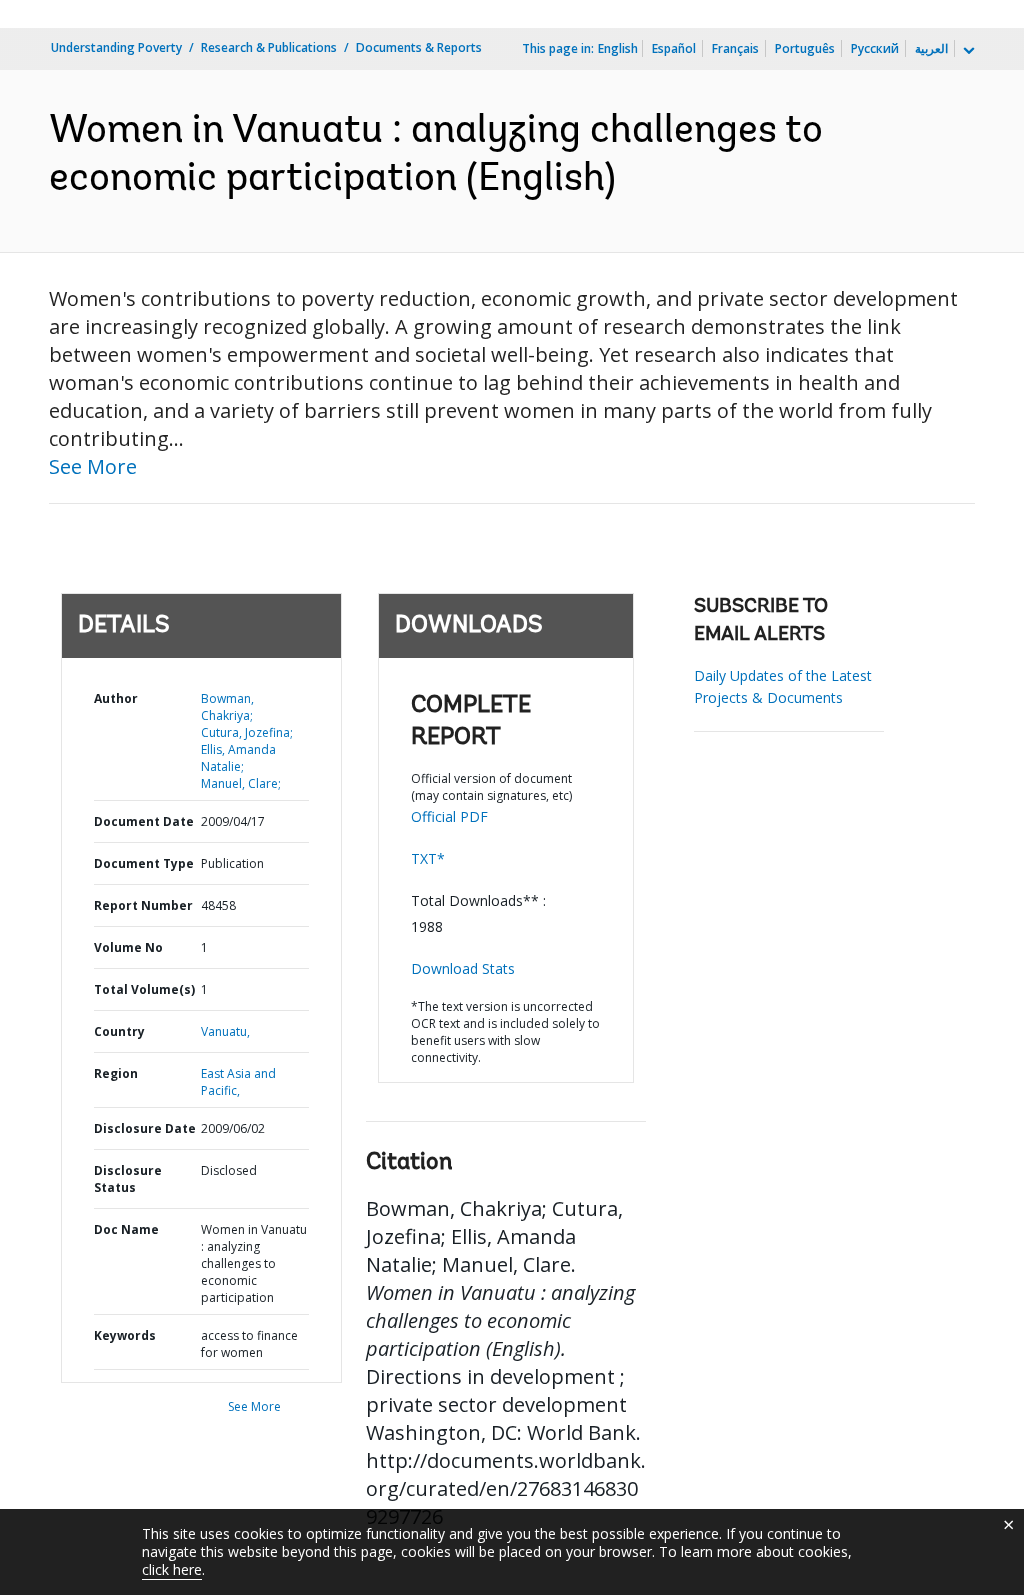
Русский (875, 48)
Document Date (144, 821)
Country (119, 1031)
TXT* (428, 858)
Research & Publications (269, 47)
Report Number (143, 905)
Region (116, 1073)
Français (735, 48)
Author (116, 698)
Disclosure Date (145, 1128)
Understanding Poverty (116, 47)
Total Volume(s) (144, 989)
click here (172, 1569)
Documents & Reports (419, 47)
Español (674, 48)
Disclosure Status (128, 1179)
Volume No (128, 947)
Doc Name (126, 1229)
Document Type (144, 863)
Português (805, 48)
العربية (931, 48)
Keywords (125, 1335)
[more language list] (967, 51)
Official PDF (449, 816)
